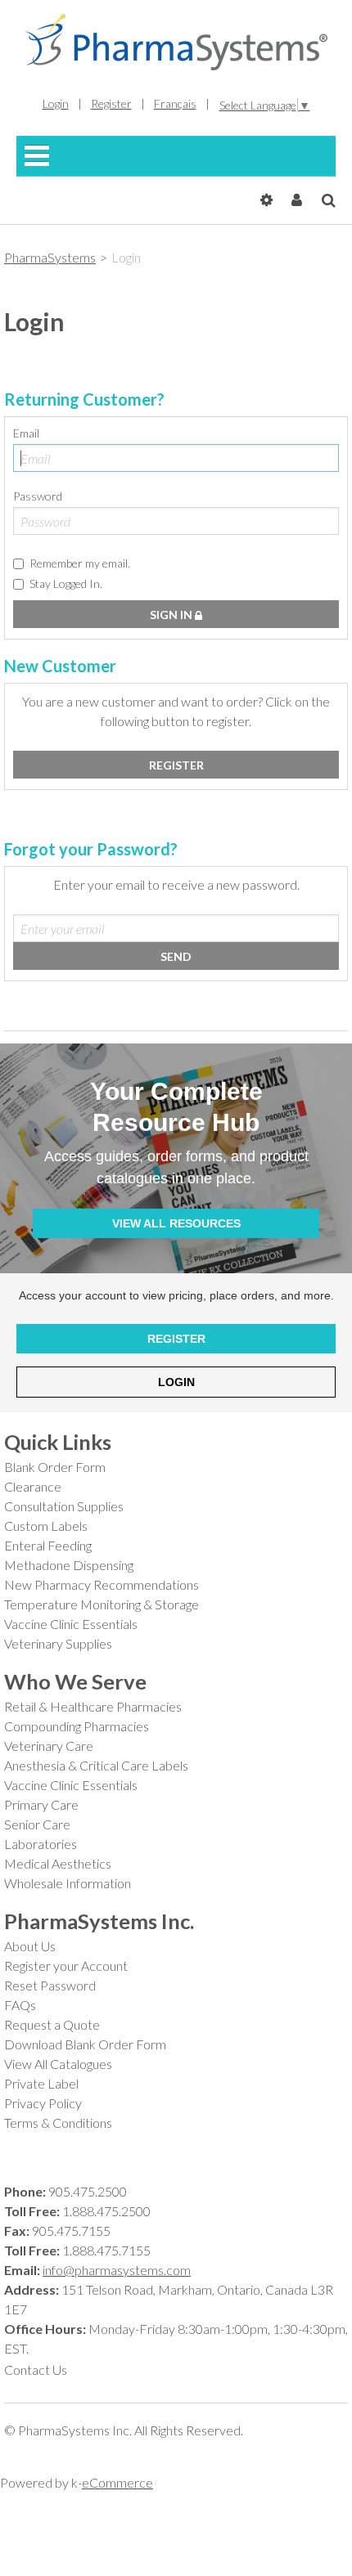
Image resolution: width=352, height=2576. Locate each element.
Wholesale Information (68, 1883)
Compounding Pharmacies (77, 1726)
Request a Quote (52, 2024)
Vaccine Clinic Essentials (71, 1624)
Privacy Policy (43, 2103)
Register (111, 103)
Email (26, 433)
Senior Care (37, 1824)
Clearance (33, 1486)
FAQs (20, 2005)
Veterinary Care (49, 1746)
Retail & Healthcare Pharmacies (93, 1706)
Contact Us (36, 2370)
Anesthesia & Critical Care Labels (96, 1765)
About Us (30, 1946)
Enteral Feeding (48, 1545)
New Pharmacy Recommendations (102, 1584)
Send (176, 956)
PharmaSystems (50, 257)
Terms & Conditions (58, 2123)
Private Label (41, 2083)
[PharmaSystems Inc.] (176, 42)
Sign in (172, 615)
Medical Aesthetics (58, 1863)
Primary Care (41, 1804)
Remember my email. (80, 563)
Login (56, 103)
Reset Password (50, 1985)
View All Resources (176, 1223)
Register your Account (66, 1966)
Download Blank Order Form (85, 2044)
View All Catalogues (58, 2064)
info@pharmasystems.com (117, 2270)
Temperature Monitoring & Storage (102, 1604)
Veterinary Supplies (58, 1643)
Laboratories (41, 1844)
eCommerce (117, 2482)
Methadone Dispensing (69, 1565)
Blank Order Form (55, 1467)
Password (38, 496)
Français (175, 103)
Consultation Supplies (64, 1506)
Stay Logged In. (66, 583)
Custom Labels (46, 1526)
